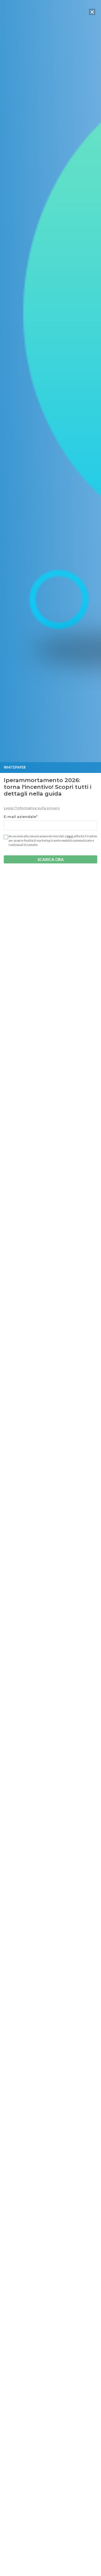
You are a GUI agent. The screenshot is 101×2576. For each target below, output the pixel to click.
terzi (70, 836)
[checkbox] (5, 837)
